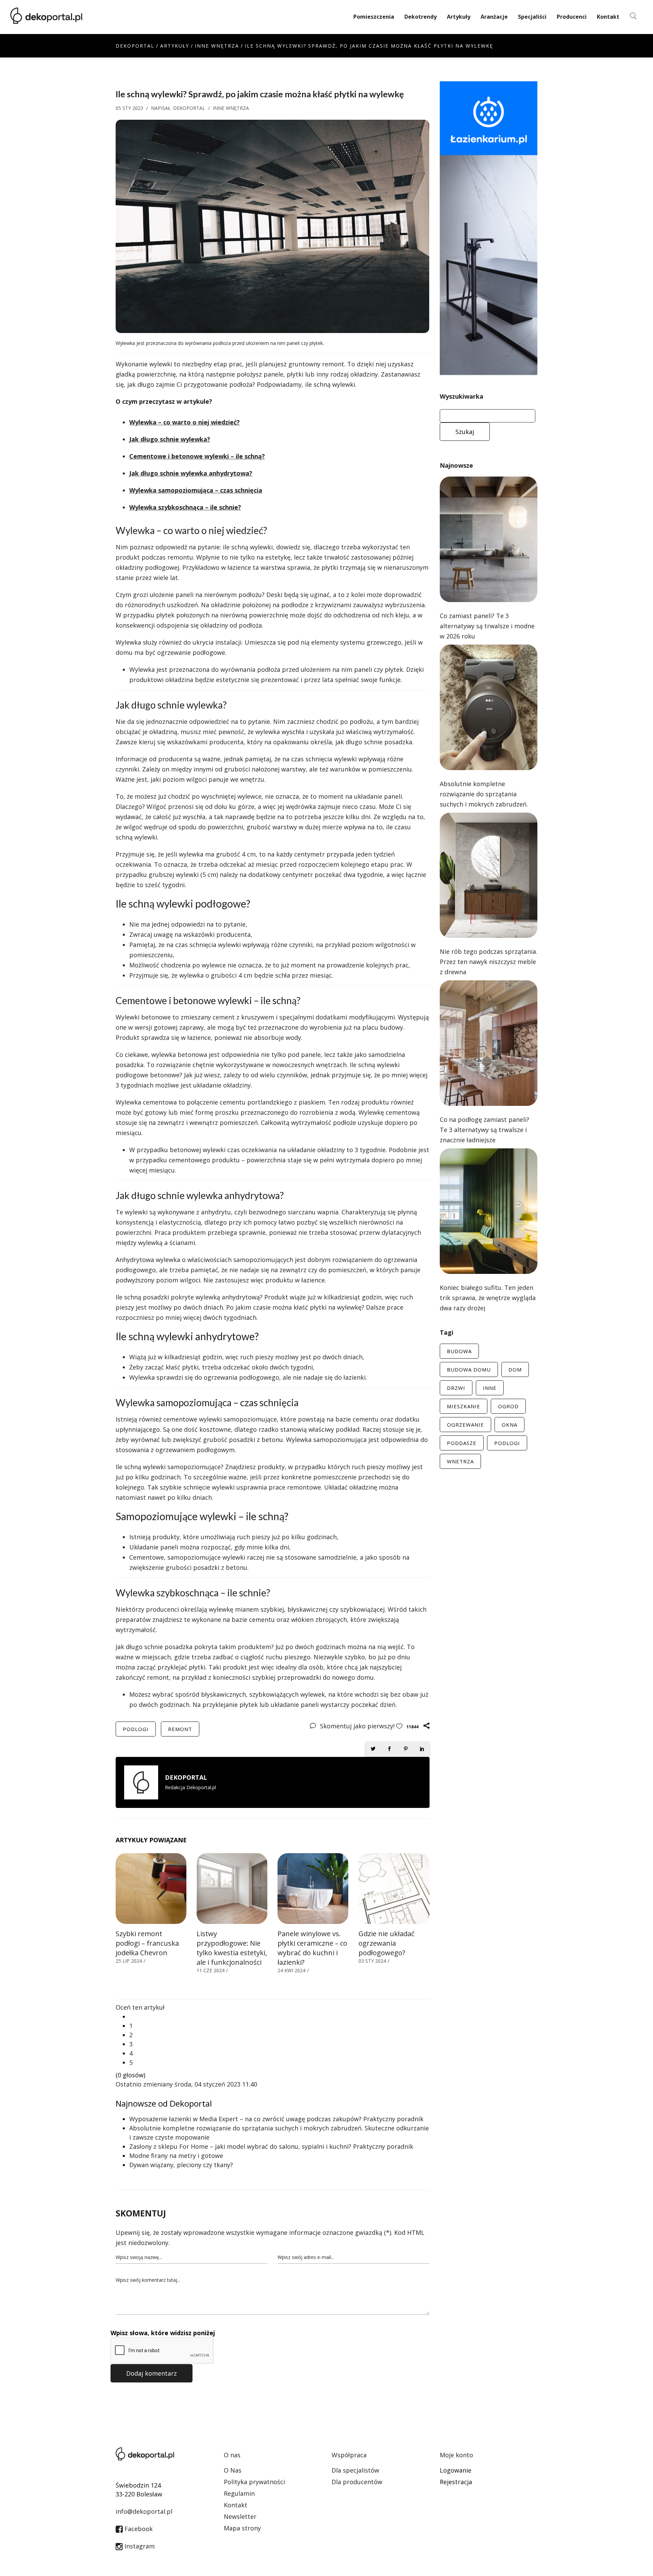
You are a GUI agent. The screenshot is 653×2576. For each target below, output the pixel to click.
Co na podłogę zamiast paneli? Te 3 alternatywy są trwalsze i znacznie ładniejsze (484, 1130)
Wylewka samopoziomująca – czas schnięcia (196, 490)
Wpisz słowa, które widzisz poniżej (163, 2333)
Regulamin (239, 2493)
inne (490, 1388)
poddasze (462, 1443)
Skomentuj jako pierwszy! (358, 1726)
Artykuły (459, 17)
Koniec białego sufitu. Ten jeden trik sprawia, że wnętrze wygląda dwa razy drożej (488, 1298)
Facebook (138, 2529)
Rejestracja (456, 2482)
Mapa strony (242, 2528)
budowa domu (469, 1369)
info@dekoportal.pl (144, 2511)
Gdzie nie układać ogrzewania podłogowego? (387, 1943)
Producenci (572, 17)
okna (509, 1425)
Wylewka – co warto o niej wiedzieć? (185, 422)
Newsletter (240, 2516)
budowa (459, 1351)
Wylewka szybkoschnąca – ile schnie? (185, 507)
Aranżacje (494, 17)
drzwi (456, 1388)
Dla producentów (357, 2482)
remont (180, 1729)
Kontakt (608, 17)
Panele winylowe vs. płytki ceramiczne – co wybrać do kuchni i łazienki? (312, 1948)
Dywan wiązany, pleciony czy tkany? (181, 2165)
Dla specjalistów (355, 2470)
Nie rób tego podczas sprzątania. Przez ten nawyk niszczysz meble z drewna (489, 962)
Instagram (139, 2546)
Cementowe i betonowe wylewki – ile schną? (197, 456)
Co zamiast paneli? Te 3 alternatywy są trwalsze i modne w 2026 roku (487, 626)
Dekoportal (135, 46)
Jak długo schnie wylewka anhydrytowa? (191, 473)
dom (515, 1369)
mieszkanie (464, 1406)
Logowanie (456, 2470)
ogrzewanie (465, 1425)
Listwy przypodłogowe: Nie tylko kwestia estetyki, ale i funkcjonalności (232, 1948)
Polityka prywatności (254, 2482)
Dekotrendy (421, 17)
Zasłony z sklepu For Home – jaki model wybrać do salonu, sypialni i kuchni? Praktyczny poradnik (271, 2146)
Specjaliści (532, 17)
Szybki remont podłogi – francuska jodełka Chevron (147, 1943)
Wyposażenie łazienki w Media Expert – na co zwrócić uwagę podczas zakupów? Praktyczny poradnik (276, 2119)
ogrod (508, 1406)
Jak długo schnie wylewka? (170, 439)
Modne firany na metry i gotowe (176, 2156)
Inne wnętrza (217, 46)
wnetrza (460, 1461)
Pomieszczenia (374, 17)
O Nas (233, 2470)
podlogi (136, 1729)
